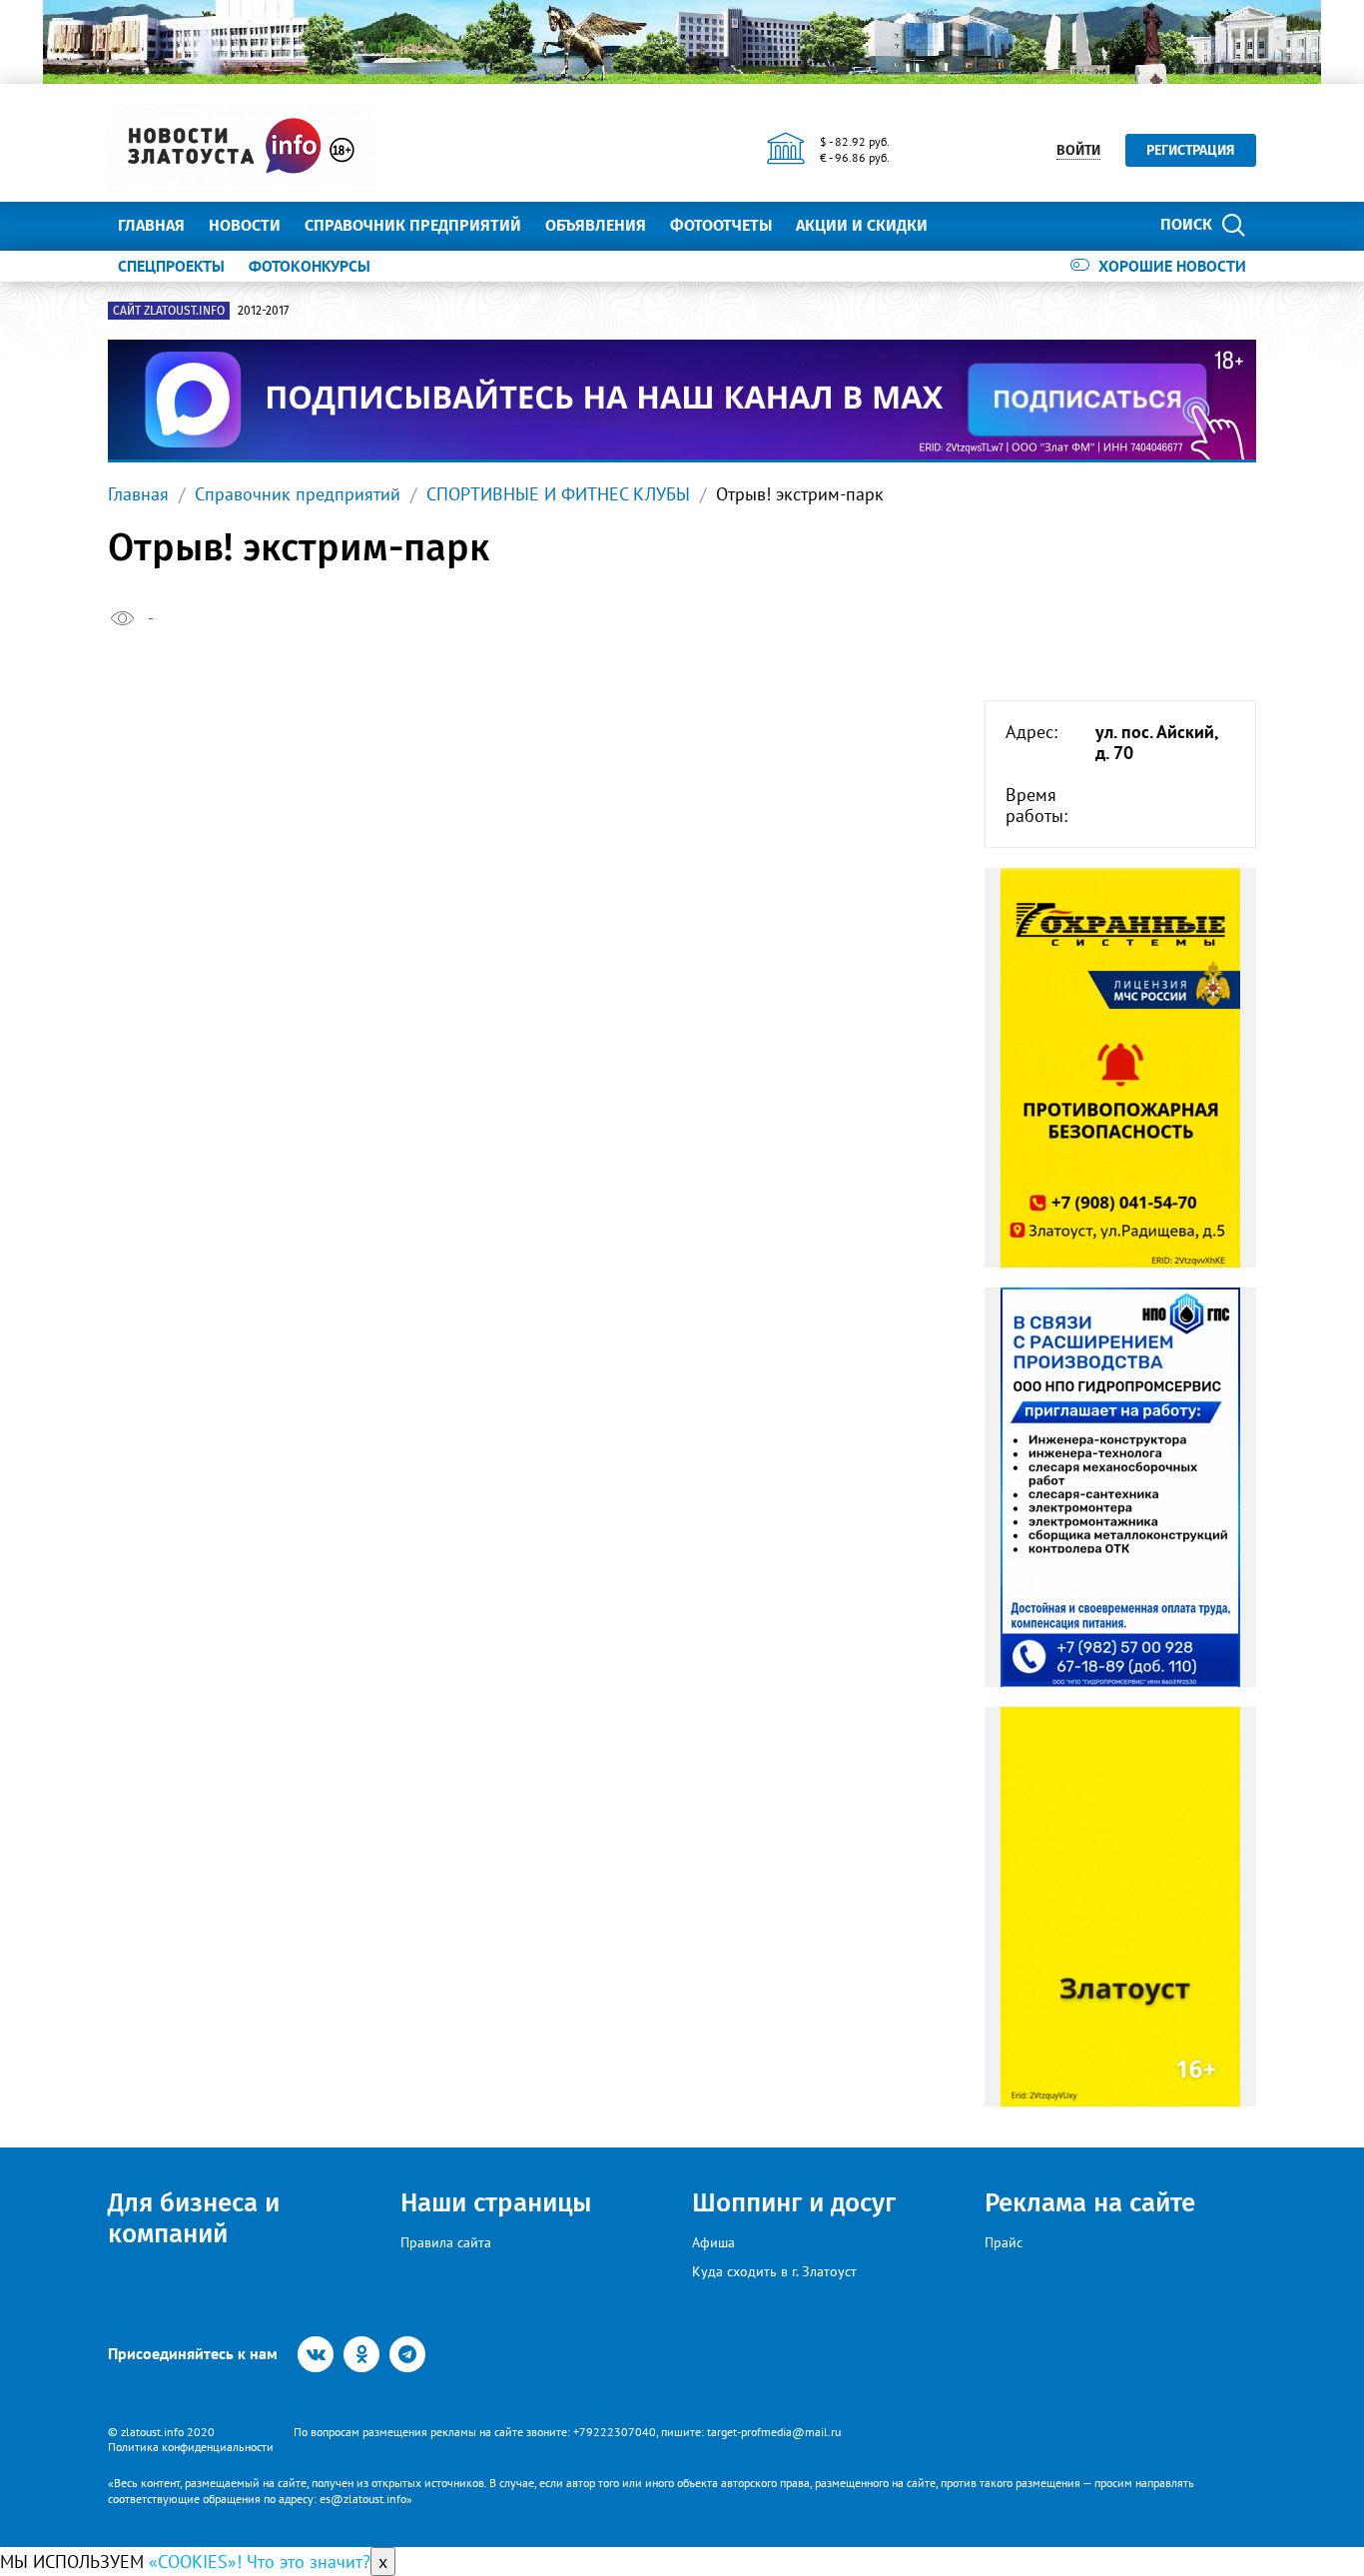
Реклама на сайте (1090, 2203)
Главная (151, 225)
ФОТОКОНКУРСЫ (310, 266)
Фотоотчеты (721, 225)
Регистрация (1191, 150)
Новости (245, 225)
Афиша (713, 2242)
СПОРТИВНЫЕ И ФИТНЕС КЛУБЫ (558, 494)
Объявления (596, 225)
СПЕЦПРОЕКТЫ (171, 266)
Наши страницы (496, 2203)
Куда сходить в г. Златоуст (774, 2271)
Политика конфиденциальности (191, 2447)
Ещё (967, 225)
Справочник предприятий (413, 225)
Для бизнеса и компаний (194, 2218)
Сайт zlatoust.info (169, 311)
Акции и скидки (862, 225)
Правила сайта (446, 2242)
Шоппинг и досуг (794, 2203)
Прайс (1004, 2242)
